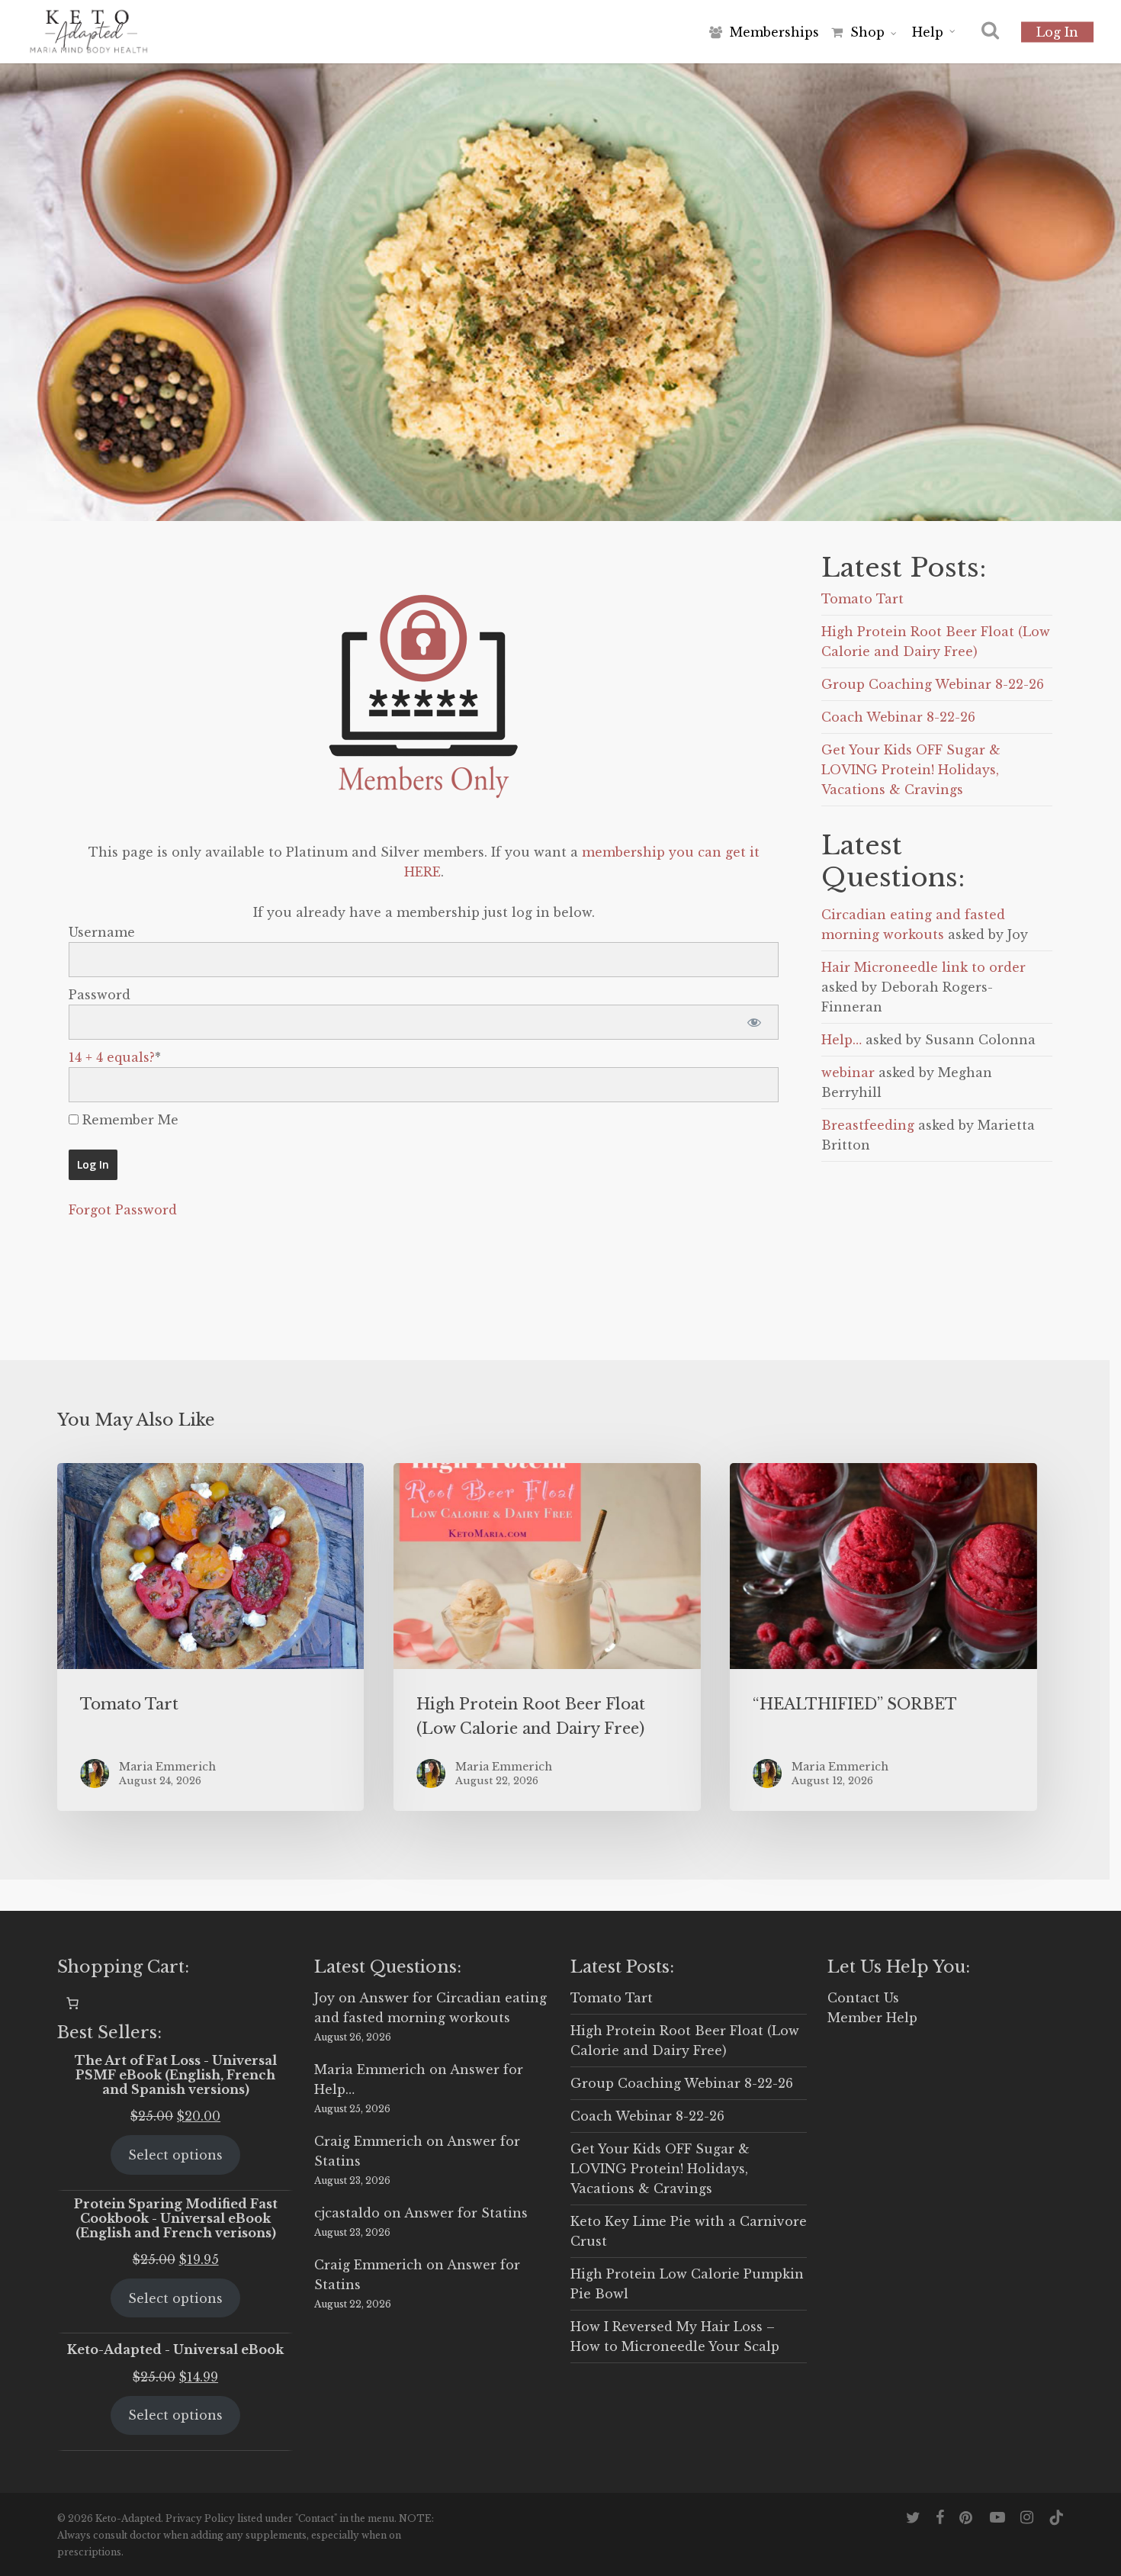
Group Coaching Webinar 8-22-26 (933, 684)
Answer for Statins (466, 2213)
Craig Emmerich (368, 2141)
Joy (324, 1998)
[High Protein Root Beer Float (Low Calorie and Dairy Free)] (547, 1637)
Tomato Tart (862, 599)
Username (102, 932)
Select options (175, 2155)
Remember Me (128, 1120)
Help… (842, 1040)
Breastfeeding (868, 1125)
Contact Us (863, 1998)
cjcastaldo (347, 2213)
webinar (848, 1073)
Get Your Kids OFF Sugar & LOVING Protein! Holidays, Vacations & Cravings (911, 770)
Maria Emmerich (370, 2069)
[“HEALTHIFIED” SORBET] (883, 1637)
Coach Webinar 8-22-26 (898, 717)
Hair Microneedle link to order (923, 967)
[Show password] (754, 1022)
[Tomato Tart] (210, 1637)
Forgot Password (123, 1210)
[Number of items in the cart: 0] (72, 2003)
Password (100, 995)
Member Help (872, 2018)
